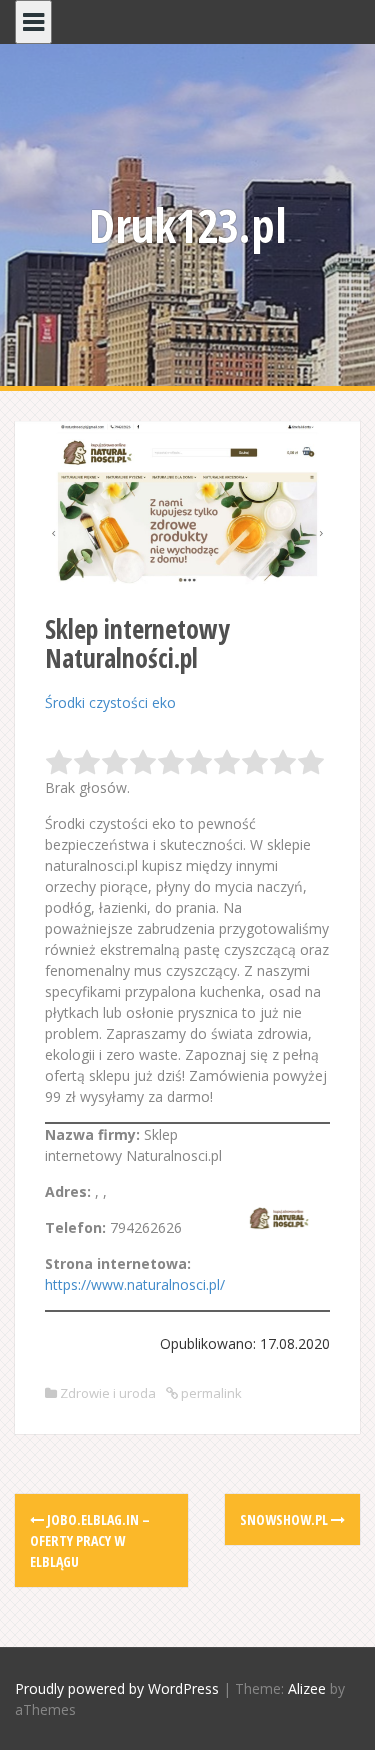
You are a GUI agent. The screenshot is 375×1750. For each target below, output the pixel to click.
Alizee (307, 1688)
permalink (210, 1393)
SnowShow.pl (285, 1519)
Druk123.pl (188, 225)
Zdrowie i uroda (108, 1393)
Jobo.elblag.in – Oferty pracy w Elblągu (90, 1540)
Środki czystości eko (110, 702)
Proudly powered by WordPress (117, 1688)
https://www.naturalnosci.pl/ (135, 1284)
